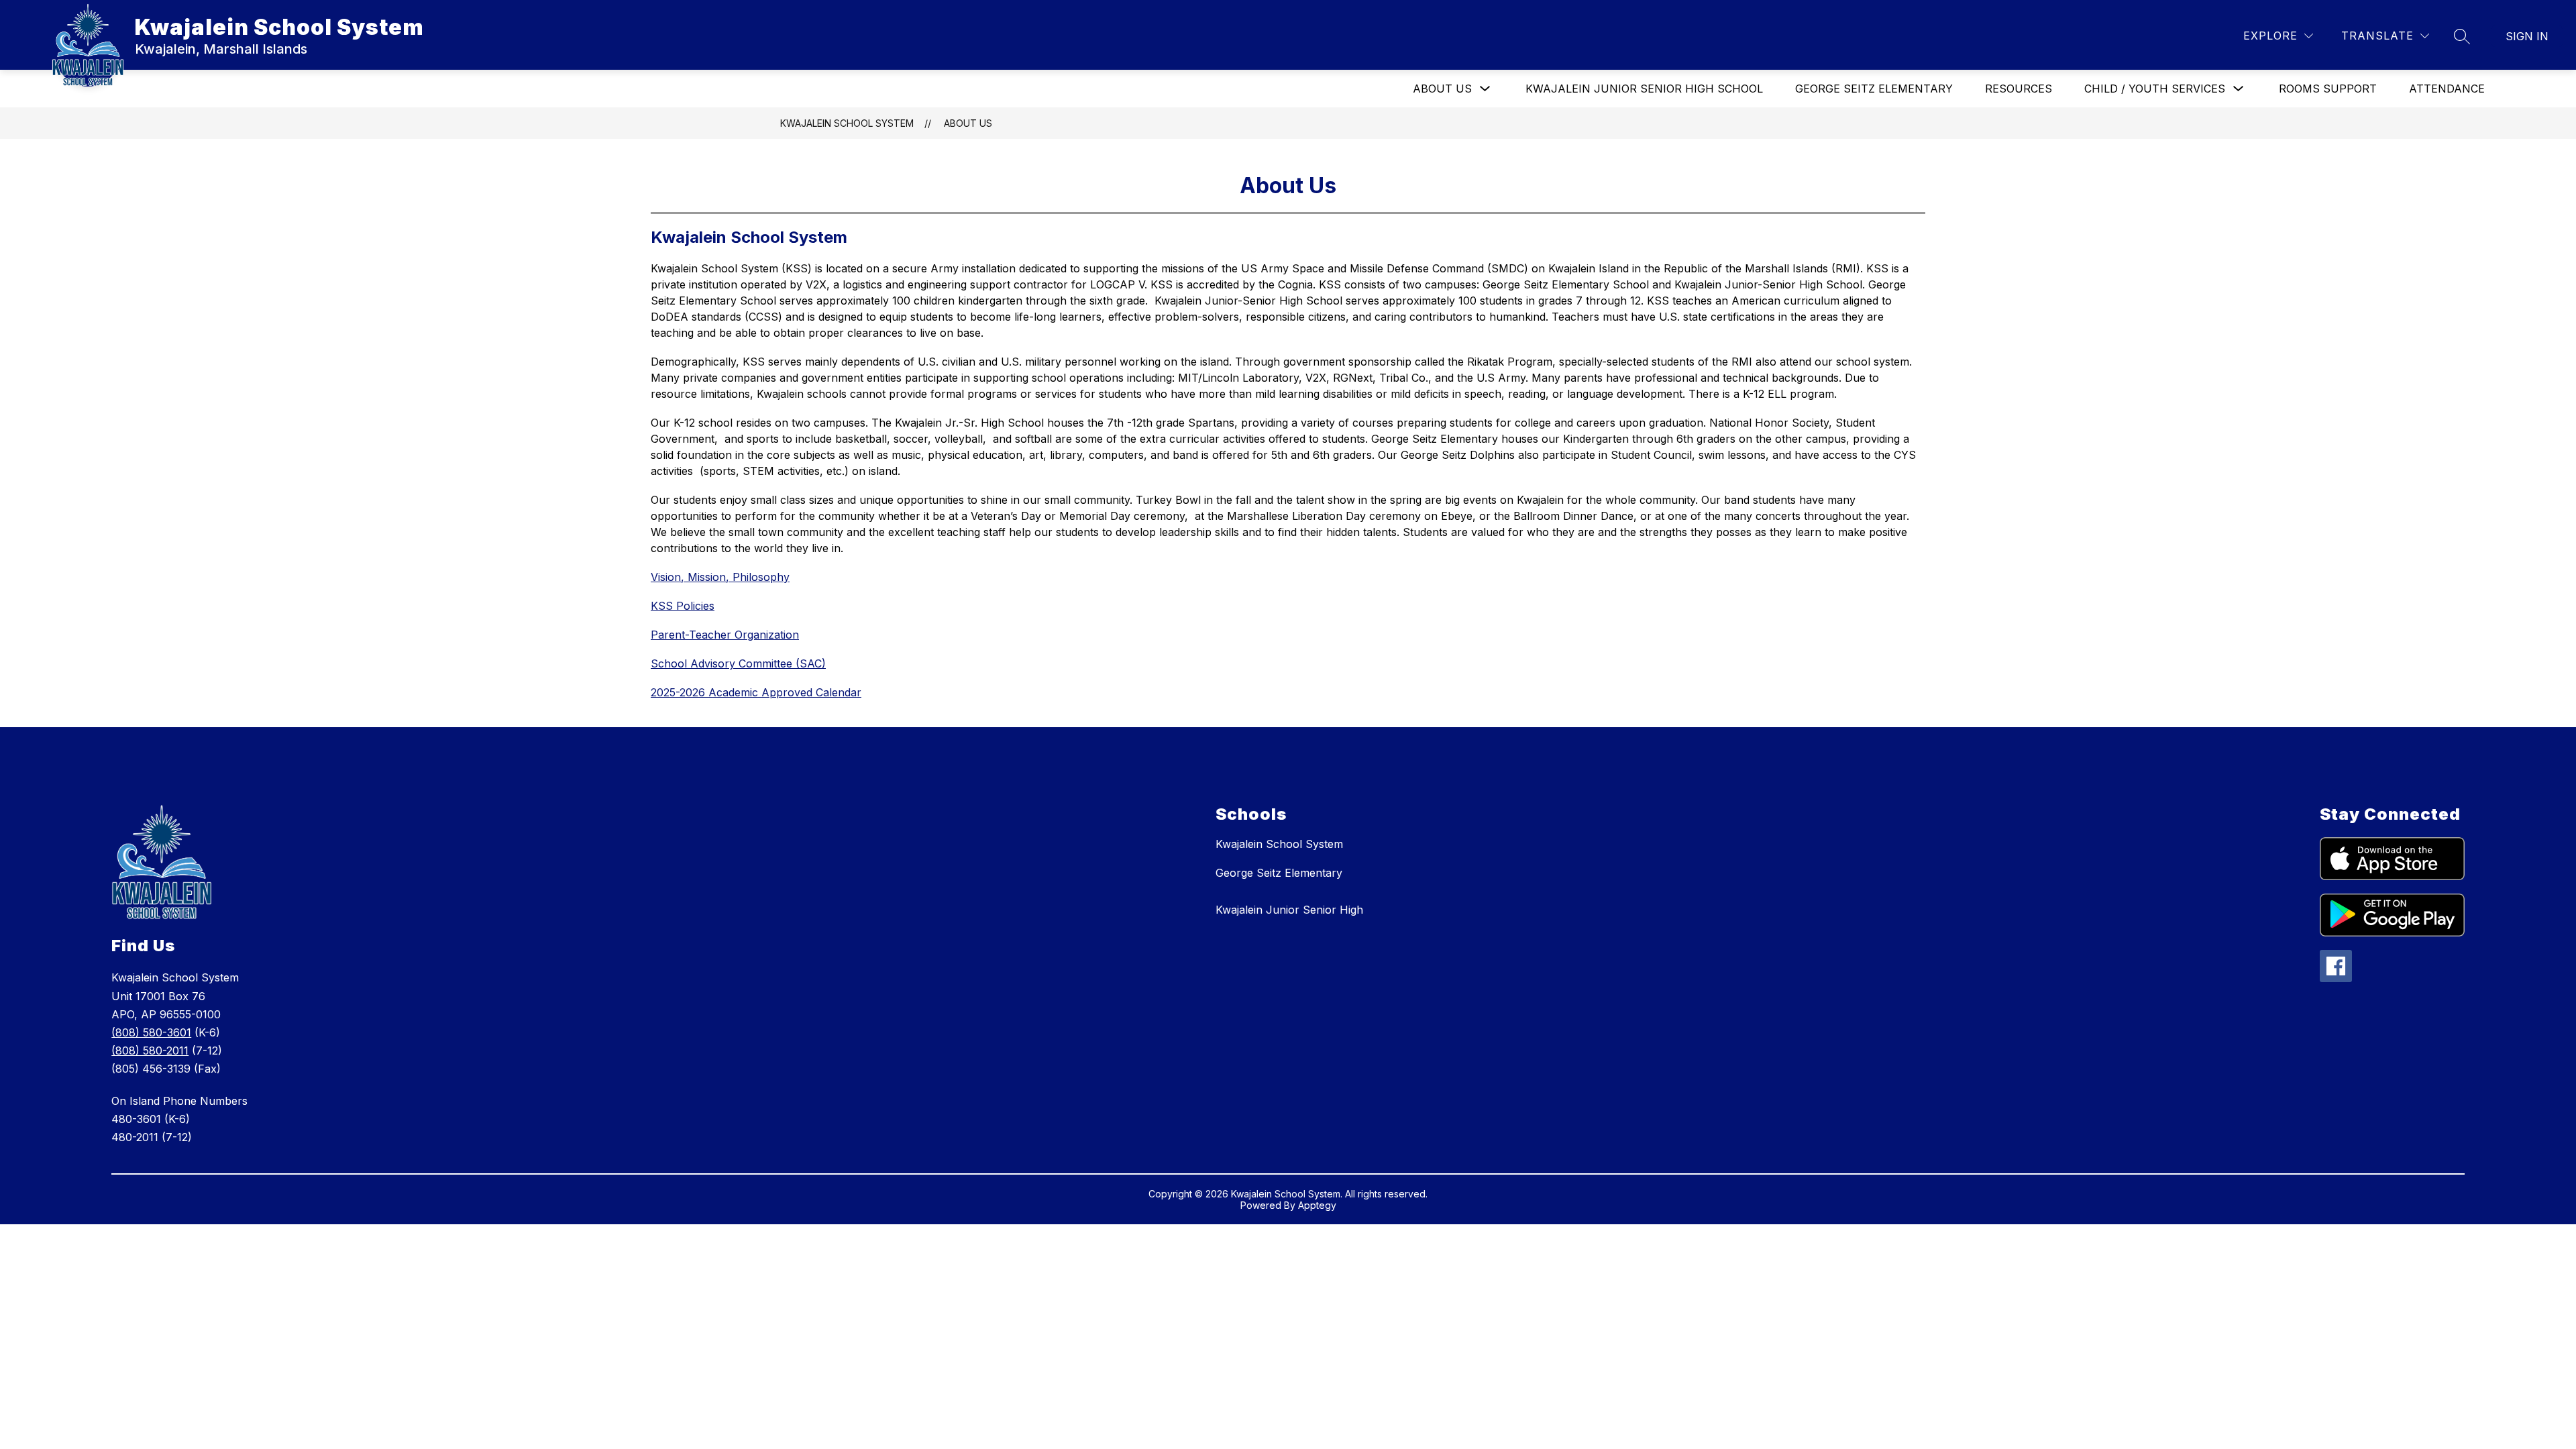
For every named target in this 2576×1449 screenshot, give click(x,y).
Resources (2019, 89)
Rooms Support (2328, 89)
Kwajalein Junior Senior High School (1644, 89)
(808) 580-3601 (151, 1032)
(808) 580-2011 (150, 1051)
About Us (1442, 89)
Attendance (2447, 89)
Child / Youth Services (2155, 89)
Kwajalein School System (847, 123)
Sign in (2527, 36)
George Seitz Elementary (1874, 89)
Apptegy (1317, 1205)
